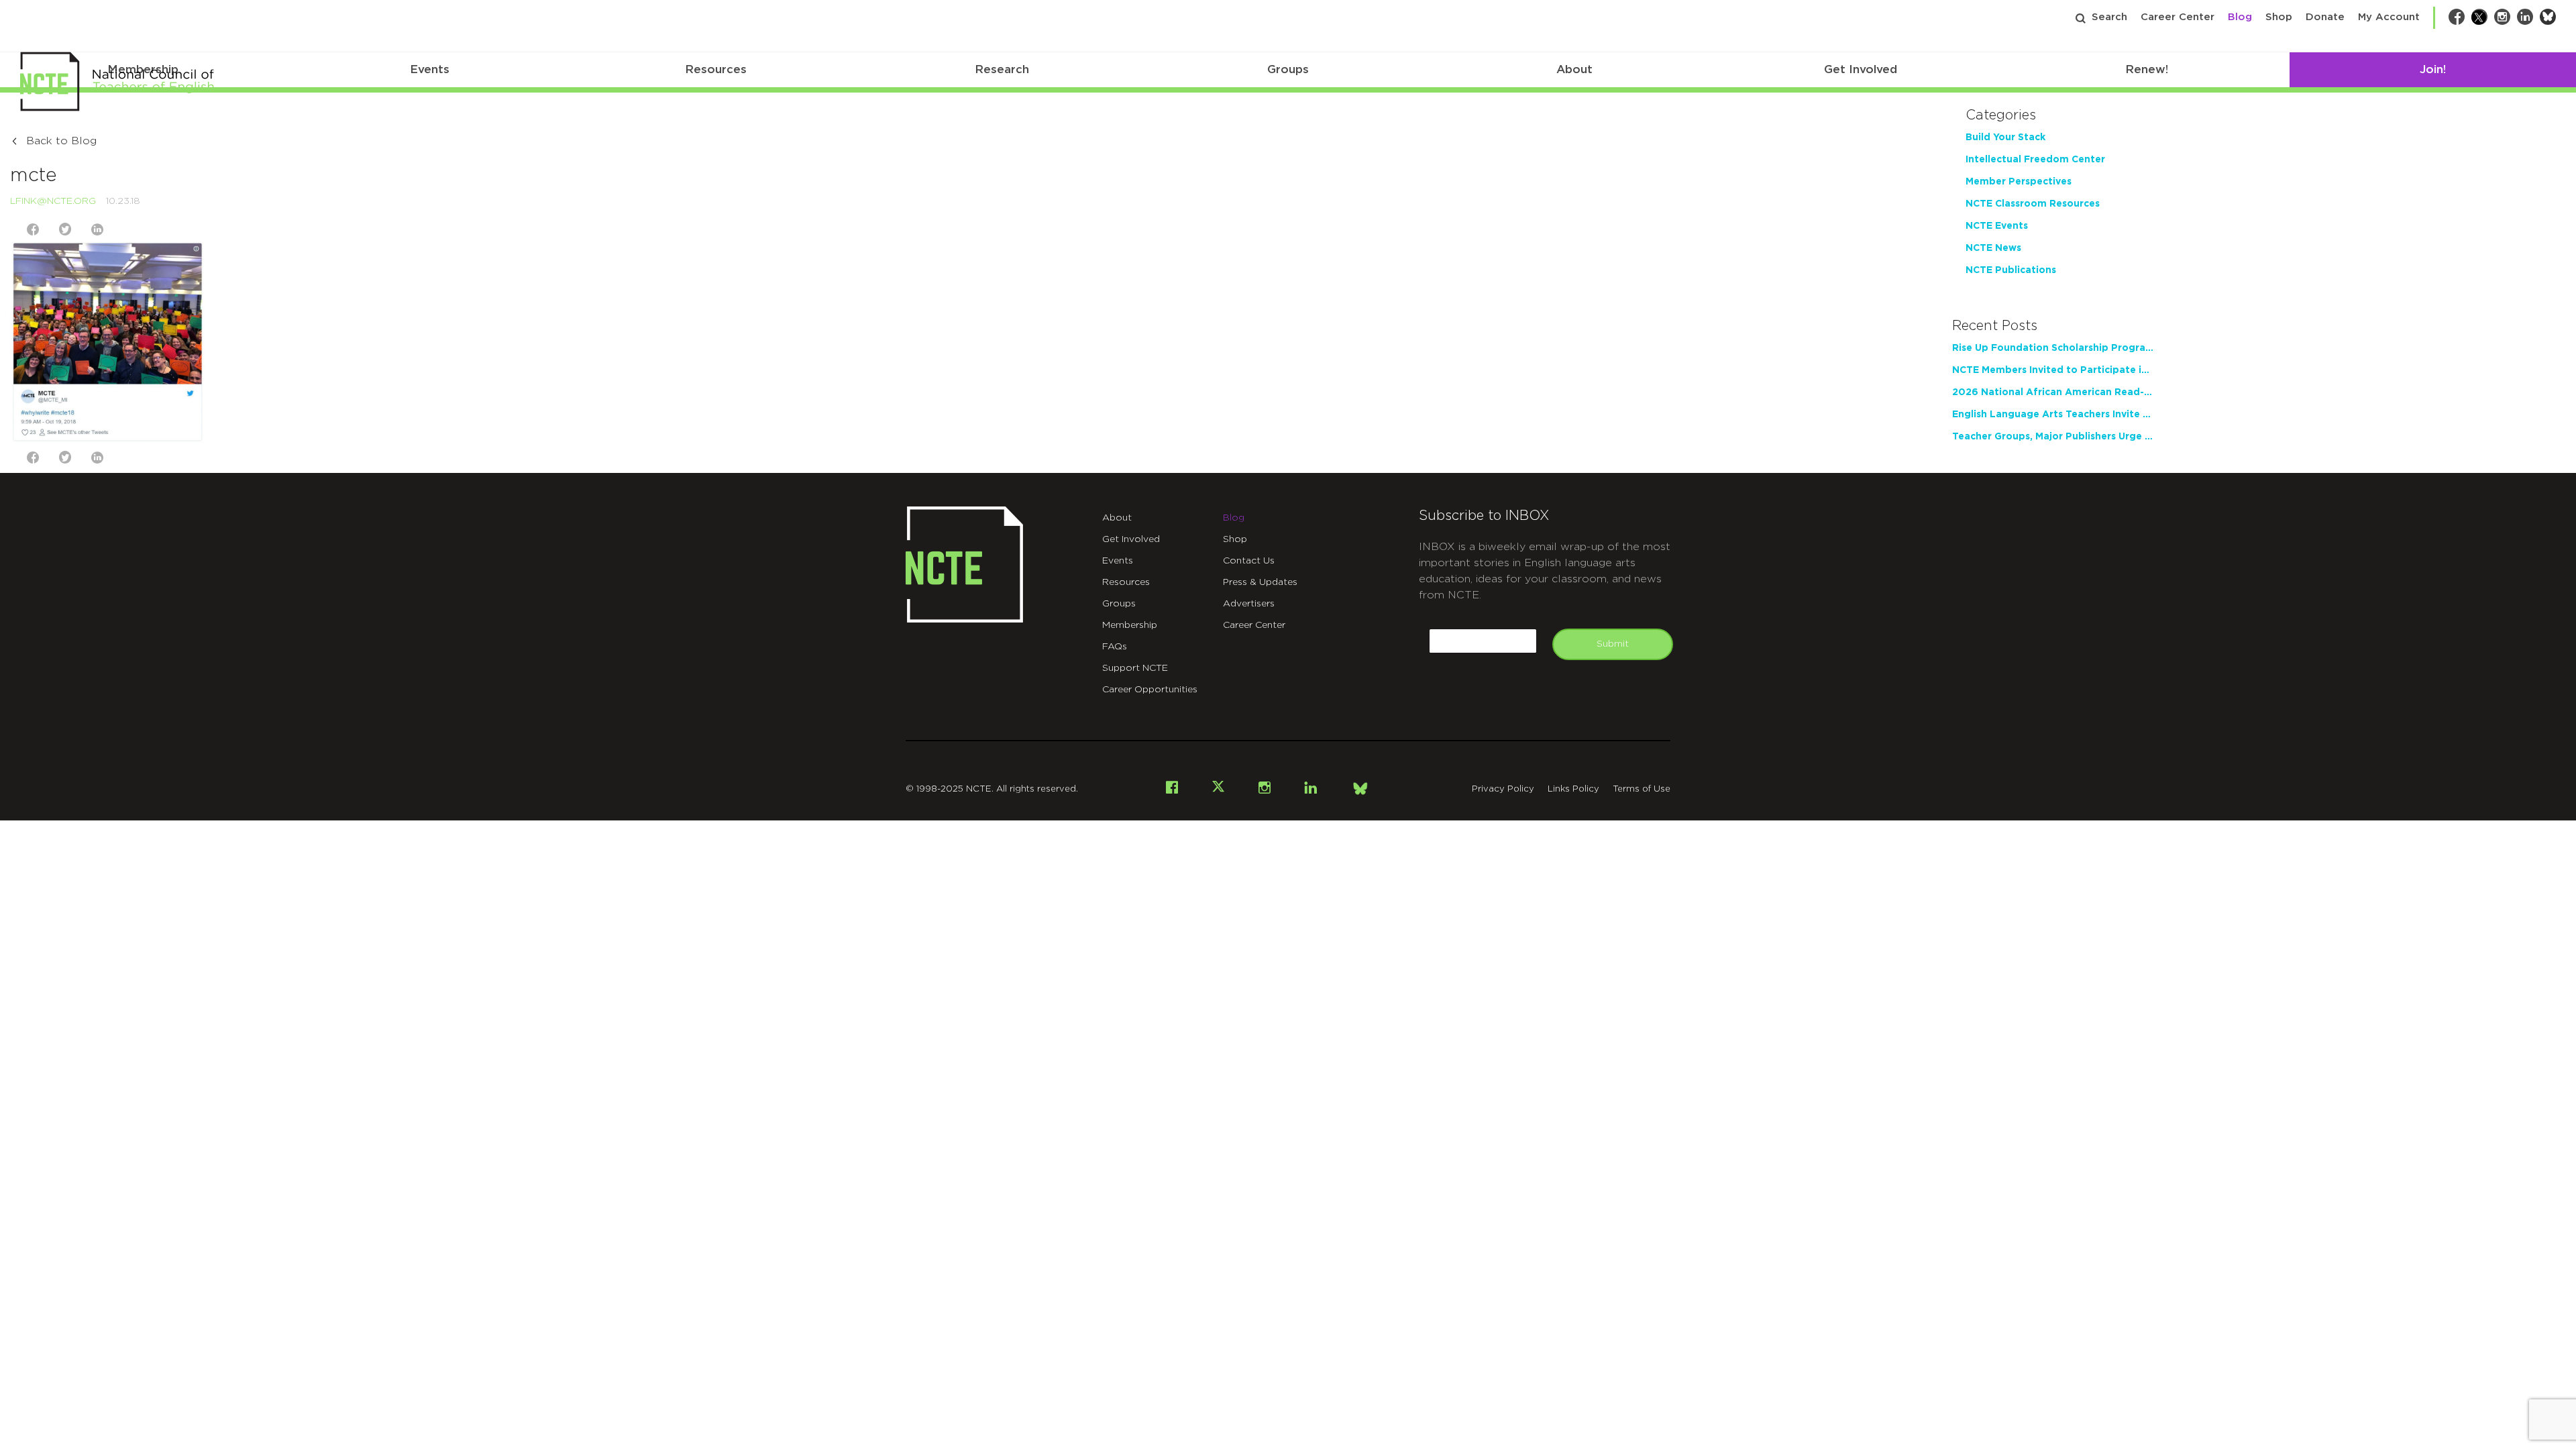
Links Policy (1573, 789)
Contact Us (1249, 561)
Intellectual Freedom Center (2035, 160)
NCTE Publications (2011, 270)
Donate (2325, 17)
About (1574, 69)
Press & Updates (1260, 582)
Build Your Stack (2005, 138)
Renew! (2147, 69)
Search (2109, 17)
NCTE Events (1997, 226)
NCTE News (1993, 248)
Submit (1613, 644)
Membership (1130, 625)
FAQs (1115, 647)
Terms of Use (1642, 789)
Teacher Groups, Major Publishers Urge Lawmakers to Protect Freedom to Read (2053, 437)
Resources (716, 69)
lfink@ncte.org (53, 201)
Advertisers (1249, 604)
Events (430, 69)
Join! (2433, 69)
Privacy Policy (1503, 789)
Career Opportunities (1150, 690)
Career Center (2178, 17)
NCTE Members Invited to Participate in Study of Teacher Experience (2053, 370)
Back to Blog (61, 141)
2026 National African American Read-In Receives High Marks (2053, 392)
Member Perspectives (2019, 182)
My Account (2389, 17)
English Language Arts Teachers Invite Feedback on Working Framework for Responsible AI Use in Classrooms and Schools (2053, 415)
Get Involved (1861, 69)
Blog (2240, 17)
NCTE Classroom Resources (2033, 204)
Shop (2279, 17)
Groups (1288, 69)
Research (1002, 69)
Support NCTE (1135, 668)
